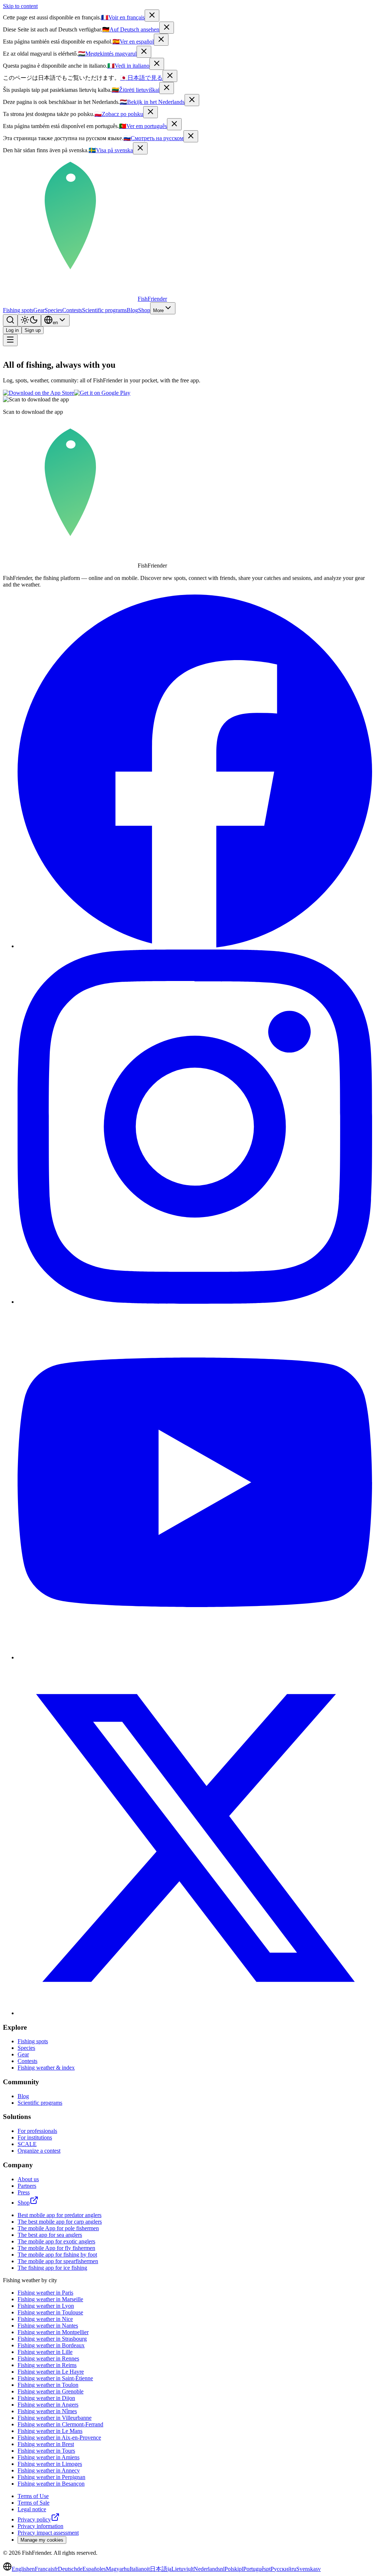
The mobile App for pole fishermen (58, 2228)
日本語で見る (141, 78)
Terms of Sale (34, 2503)
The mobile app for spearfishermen (58, 2261)
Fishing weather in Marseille (50, 2299)
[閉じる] (170, 76)
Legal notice (32, 2509)
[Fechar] (174, 124)
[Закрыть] (191, 136)
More (158, 310)
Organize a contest (39, 2151)
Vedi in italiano (128, 66)
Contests (72, 310)
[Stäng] (140, 148)
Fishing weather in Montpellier (53, 2332)
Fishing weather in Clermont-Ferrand (60, 2424)
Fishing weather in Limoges (50, 2464)
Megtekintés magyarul (107, 54)
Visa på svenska (111, 150)
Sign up (33, 330)
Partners (27, 2186)
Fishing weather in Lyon (46, 2306)
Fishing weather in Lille (45, 2352)
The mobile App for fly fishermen (56, 2248)
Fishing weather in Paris (45, 2293)
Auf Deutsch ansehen (131, 29)
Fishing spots (18, 310)
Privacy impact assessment (48, 2533)
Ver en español (133, 42)
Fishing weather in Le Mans (50, 2431)
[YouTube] (195, 1657)
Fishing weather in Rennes (48, 2358)
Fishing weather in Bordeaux (51, 2345)
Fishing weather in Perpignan (51, 2477)
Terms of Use (33, 2496)
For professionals (37, 2131)
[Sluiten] (192, 100)
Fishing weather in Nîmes (47, 2411)
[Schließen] (167, 28)
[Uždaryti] (167, 88)
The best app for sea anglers (50, 2235)
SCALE (27, 2144)
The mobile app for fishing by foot (57, 2255)
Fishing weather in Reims (47, 2365)
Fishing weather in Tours (46, 2451)
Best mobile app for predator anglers (60, 2215)
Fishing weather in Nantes (48, 2326)
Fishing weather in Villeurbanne (55, 2418)
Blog (132, 310)
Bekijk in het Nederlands (152, 102)
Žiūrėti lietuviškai (135, 90)
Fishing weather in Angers (48, 2405)
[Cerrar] (161, 40)
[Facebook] (195, 946)
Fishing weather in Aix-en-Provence (59, 2438)
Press (24, 2192)
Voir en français (123, 17)
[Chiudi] (157, 64)
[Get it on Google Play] (102, 393)
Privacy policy (34, 2519)
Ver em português (143, 126)
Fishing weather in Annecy (49, 2470)
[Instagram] (195, 1302)
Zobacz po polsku (119, 114)
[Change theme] (29, 320)
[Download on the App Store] (38, 393)
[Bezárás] (144, 52)
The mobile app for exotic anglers (56, 2241)
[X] (195, 2013)
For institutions (35, 2137)
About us (28, 2179)
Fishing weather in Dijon (46, 2398)
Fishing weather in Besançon (51, 2484)
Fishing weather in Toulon (48, 2385)
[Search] (10, 320)
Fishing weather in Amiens (49, 2457)
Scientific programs (104, 310)
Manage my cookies (42, 2540)
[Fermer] (152, 16)
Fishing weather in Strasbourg (52, 2339)
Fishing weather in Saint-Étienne (55, 2378)
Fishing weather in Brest (46, 2444)
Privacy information (40, 2526)
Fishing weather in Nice (45, 2319)
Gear (39, 310)
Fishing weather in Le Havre (51, 2372)
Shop (144, 310)
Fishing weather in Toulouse (50, 2312)
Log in (12, 330)
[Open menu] (10, 340)
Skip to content (20, 6)
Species (53, 310)
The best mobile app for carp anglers (60, 2222)
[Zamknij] (151, 112)
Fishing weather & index (46, 2068)
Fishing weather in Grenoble (51, 2391)
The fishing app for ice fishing (52, 2268)
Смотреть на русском (153, 138)
